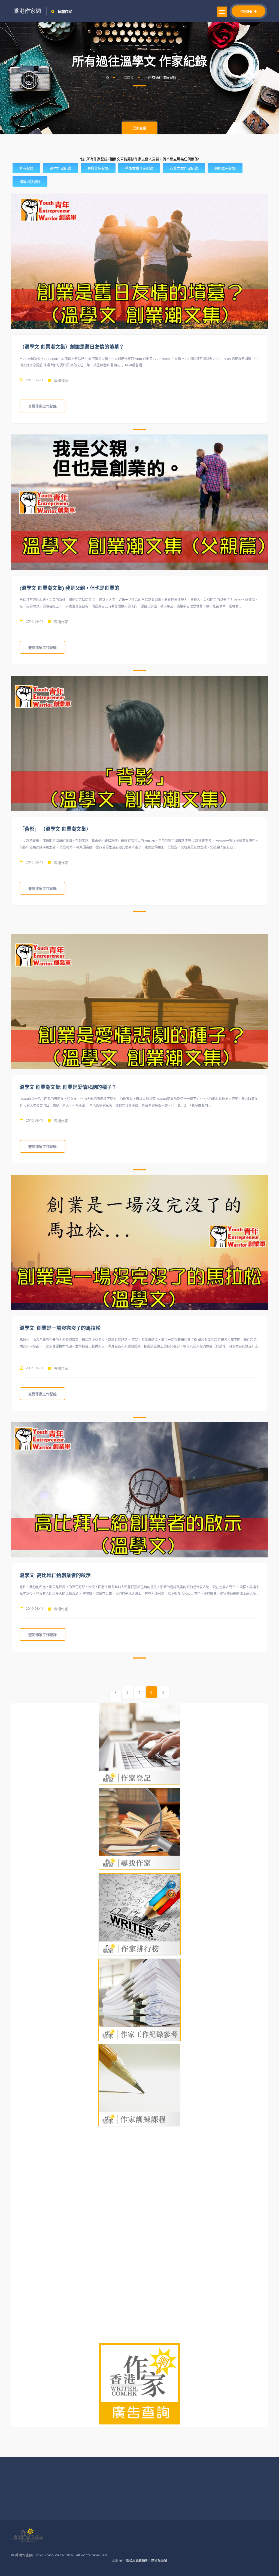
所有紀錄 (26, 168)
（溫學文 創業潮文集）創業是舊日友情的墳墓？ (72, 347)
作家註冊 (247, 11)
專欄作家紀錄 (98, 168)
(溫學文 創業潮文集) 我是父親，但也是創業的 (69, 588)
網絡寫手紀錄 (225, 168)
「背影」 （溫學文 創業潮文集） (55, 829)
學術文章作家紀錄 (139, 168)
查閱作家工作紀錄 (43, 406)
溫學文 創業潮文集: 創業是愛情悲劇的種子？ (68, 1087)
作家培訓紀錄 (30, 182)
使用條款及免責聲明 (134, 2561)
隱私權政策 (159, 2561)
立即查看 (139, 128)
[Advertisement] (139, 925)
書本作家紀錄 (60, 168)
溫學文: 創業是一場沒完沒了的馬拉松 (60, 1328)
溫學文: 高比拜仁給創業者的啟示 (55, 1575)
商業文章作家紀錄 (184, 168)
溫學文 (129, 77)
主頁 (106, 77)
